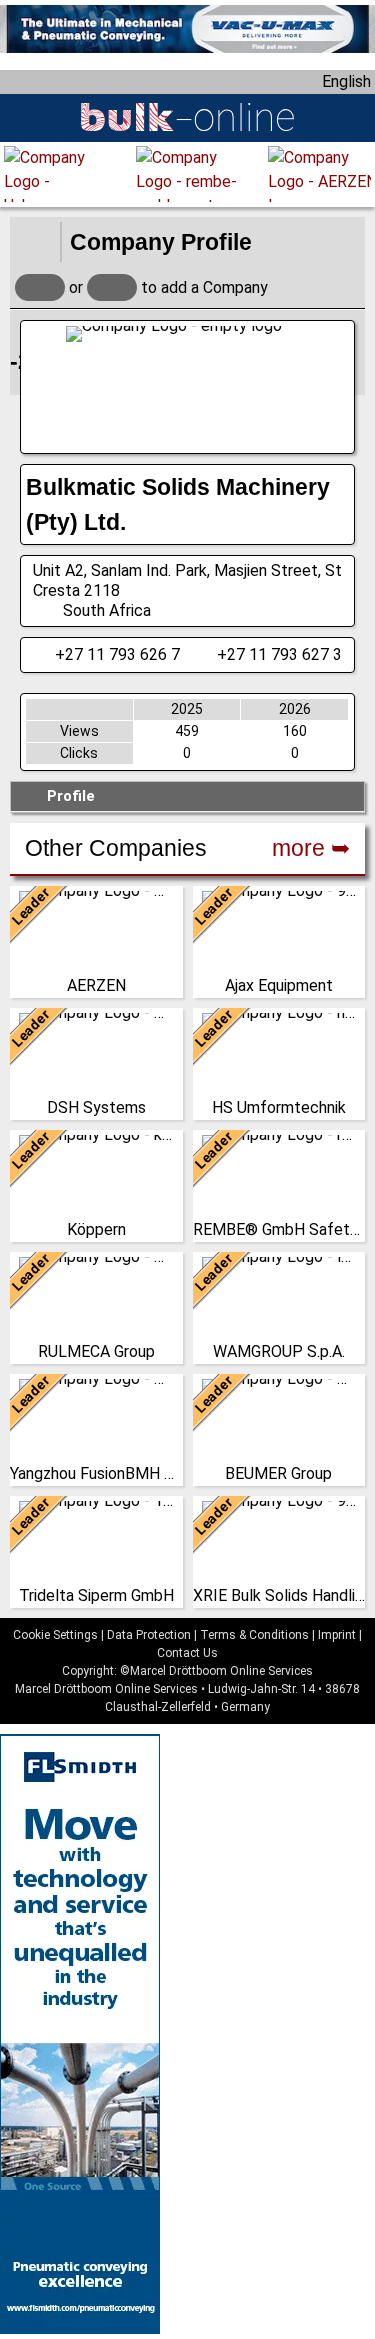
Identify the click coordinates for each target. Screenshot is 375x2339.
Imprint (337, 1635)
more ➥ (311, 848)
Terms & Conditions (254, 1635)
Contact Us (187, 1653)
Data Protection (149, 1635)
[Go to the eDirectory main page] (35, 242)
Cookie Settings (55, 1635)
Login (40, 287)
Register (112, 287)
